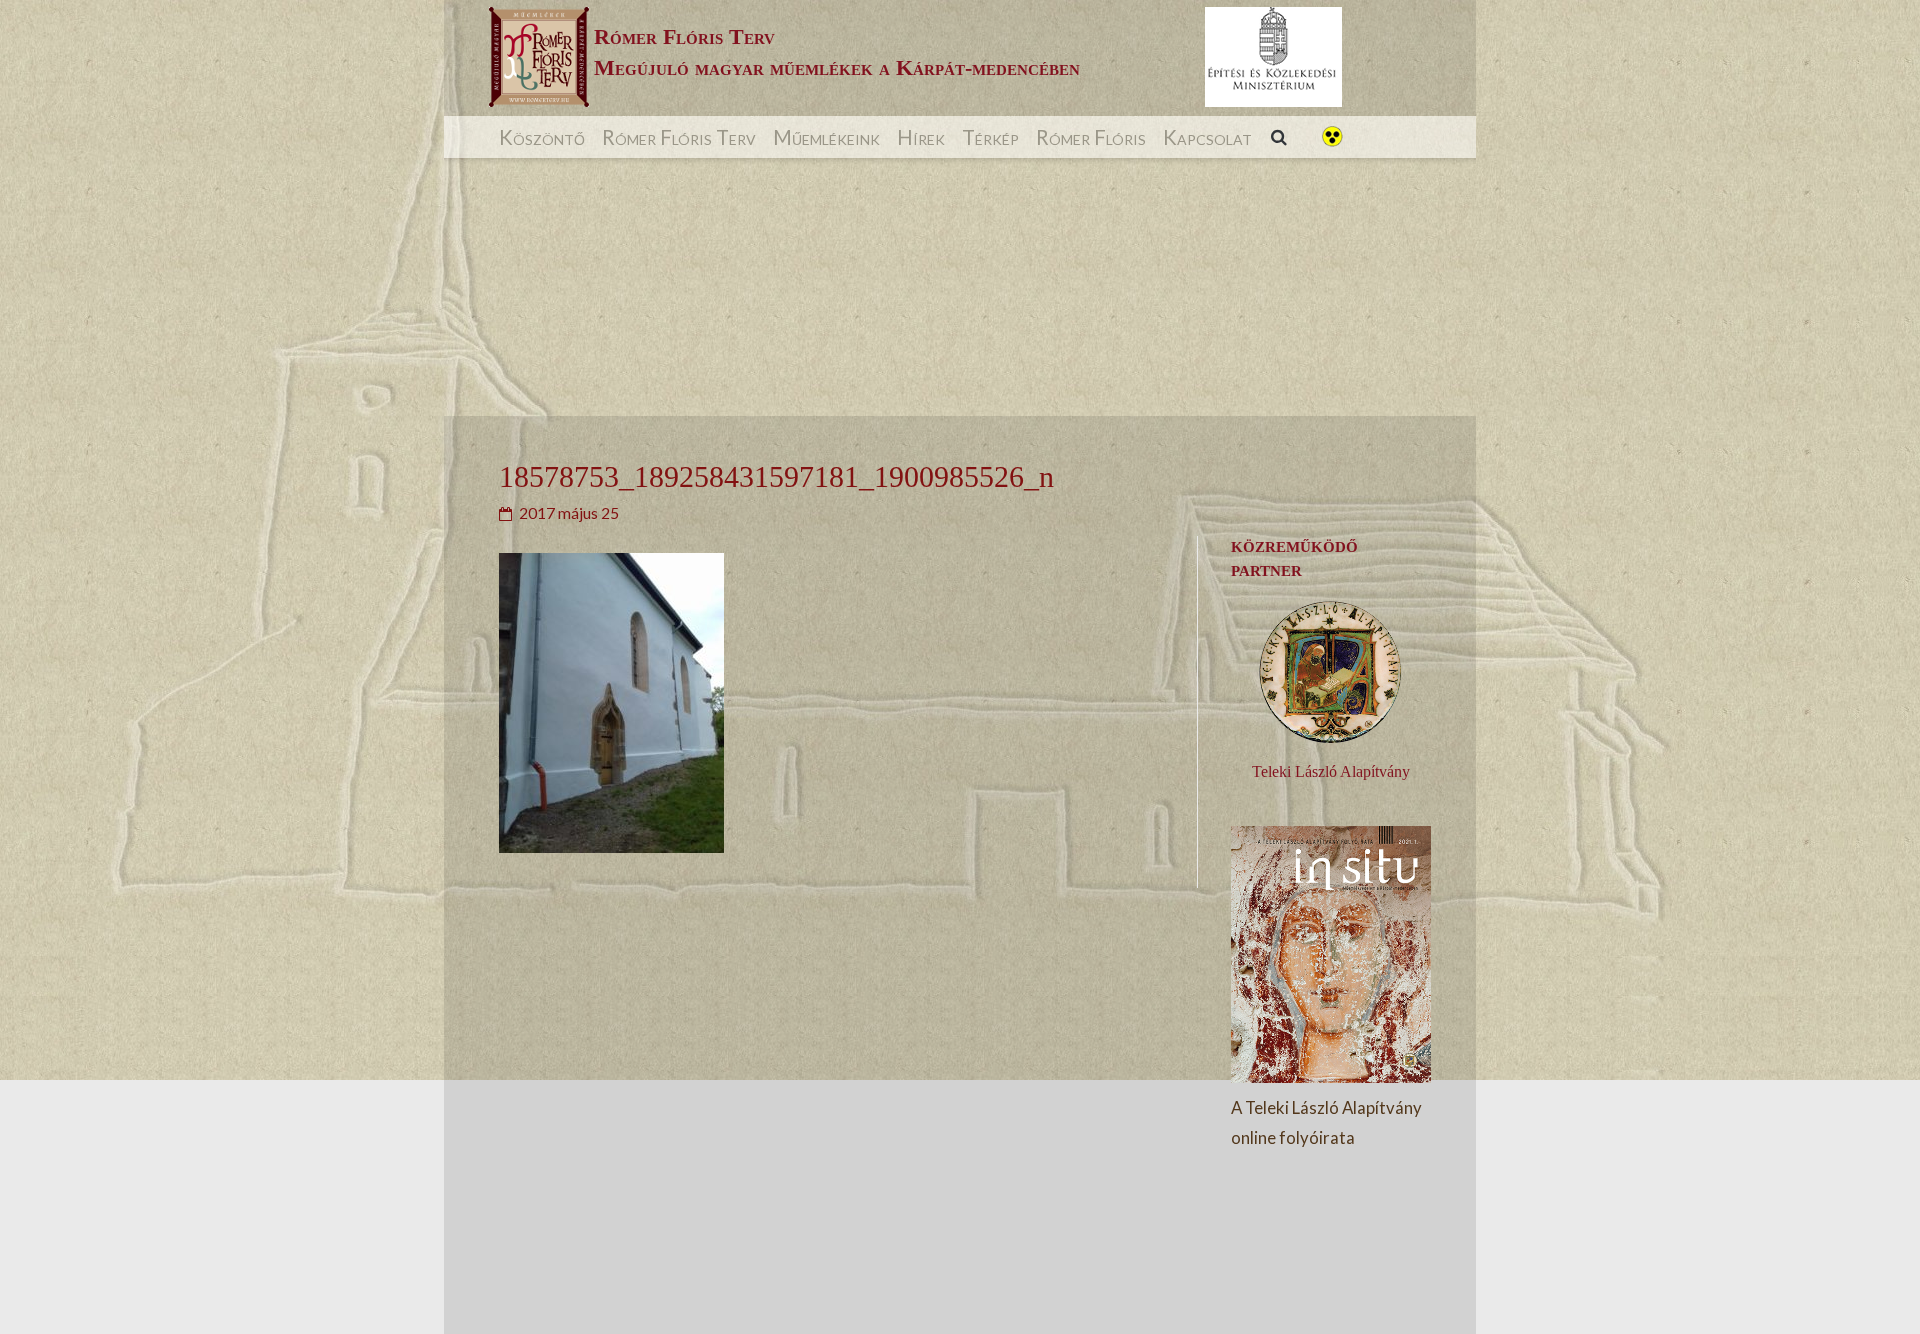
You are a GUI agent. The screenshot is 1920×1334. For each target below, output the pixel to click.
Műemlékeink (826, 137)
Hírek (921, 137)
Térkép (990, 137)
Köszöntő (542, 137)
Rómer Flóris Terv (679, 137)
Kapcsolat (1207, 137)
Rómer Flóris (1091, 137)
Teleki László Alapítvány (1331, 771)
